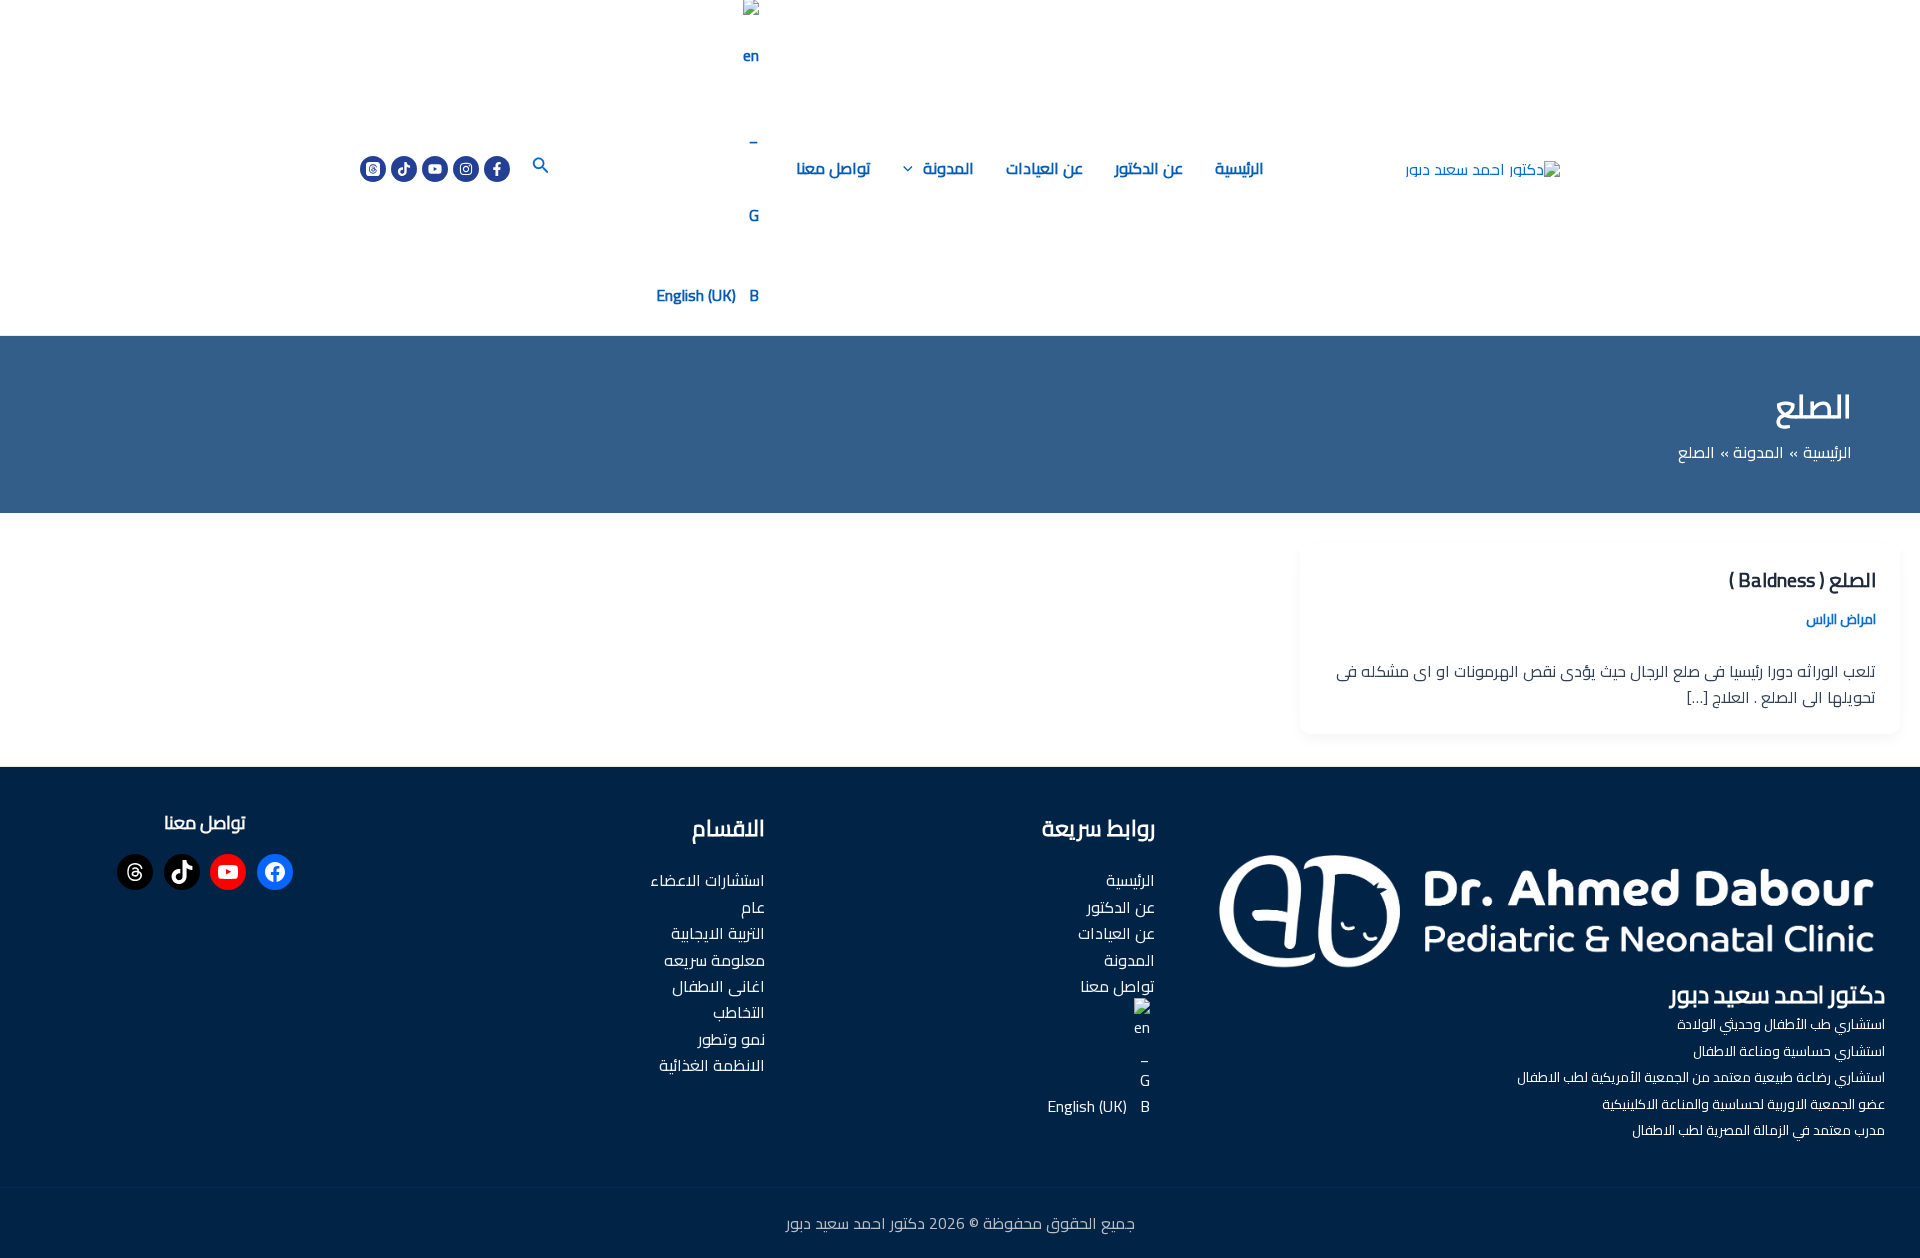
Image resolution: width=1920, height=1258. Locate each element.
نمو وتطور (731, 1039)
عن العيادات (1044, 168)
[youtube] (435, 169)
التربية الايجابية (718, 933)
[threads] (373, 169)
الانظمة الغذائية (712, 1065)
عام (753, 907)
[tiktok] (404, 169)
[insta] (466, 169)
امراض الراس (1841, 619)
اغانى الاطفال (718, 986)
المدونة (948, 168)
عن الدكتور (1149, 168)
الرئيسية (1239, 168)
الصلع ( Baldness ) (1802, 579)
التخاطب (739, 1012)
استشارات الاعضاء (707, 880)
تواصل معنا (833, 168)
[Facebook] (497, 169)
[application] (913, 168)
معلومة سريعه (714, 960)
